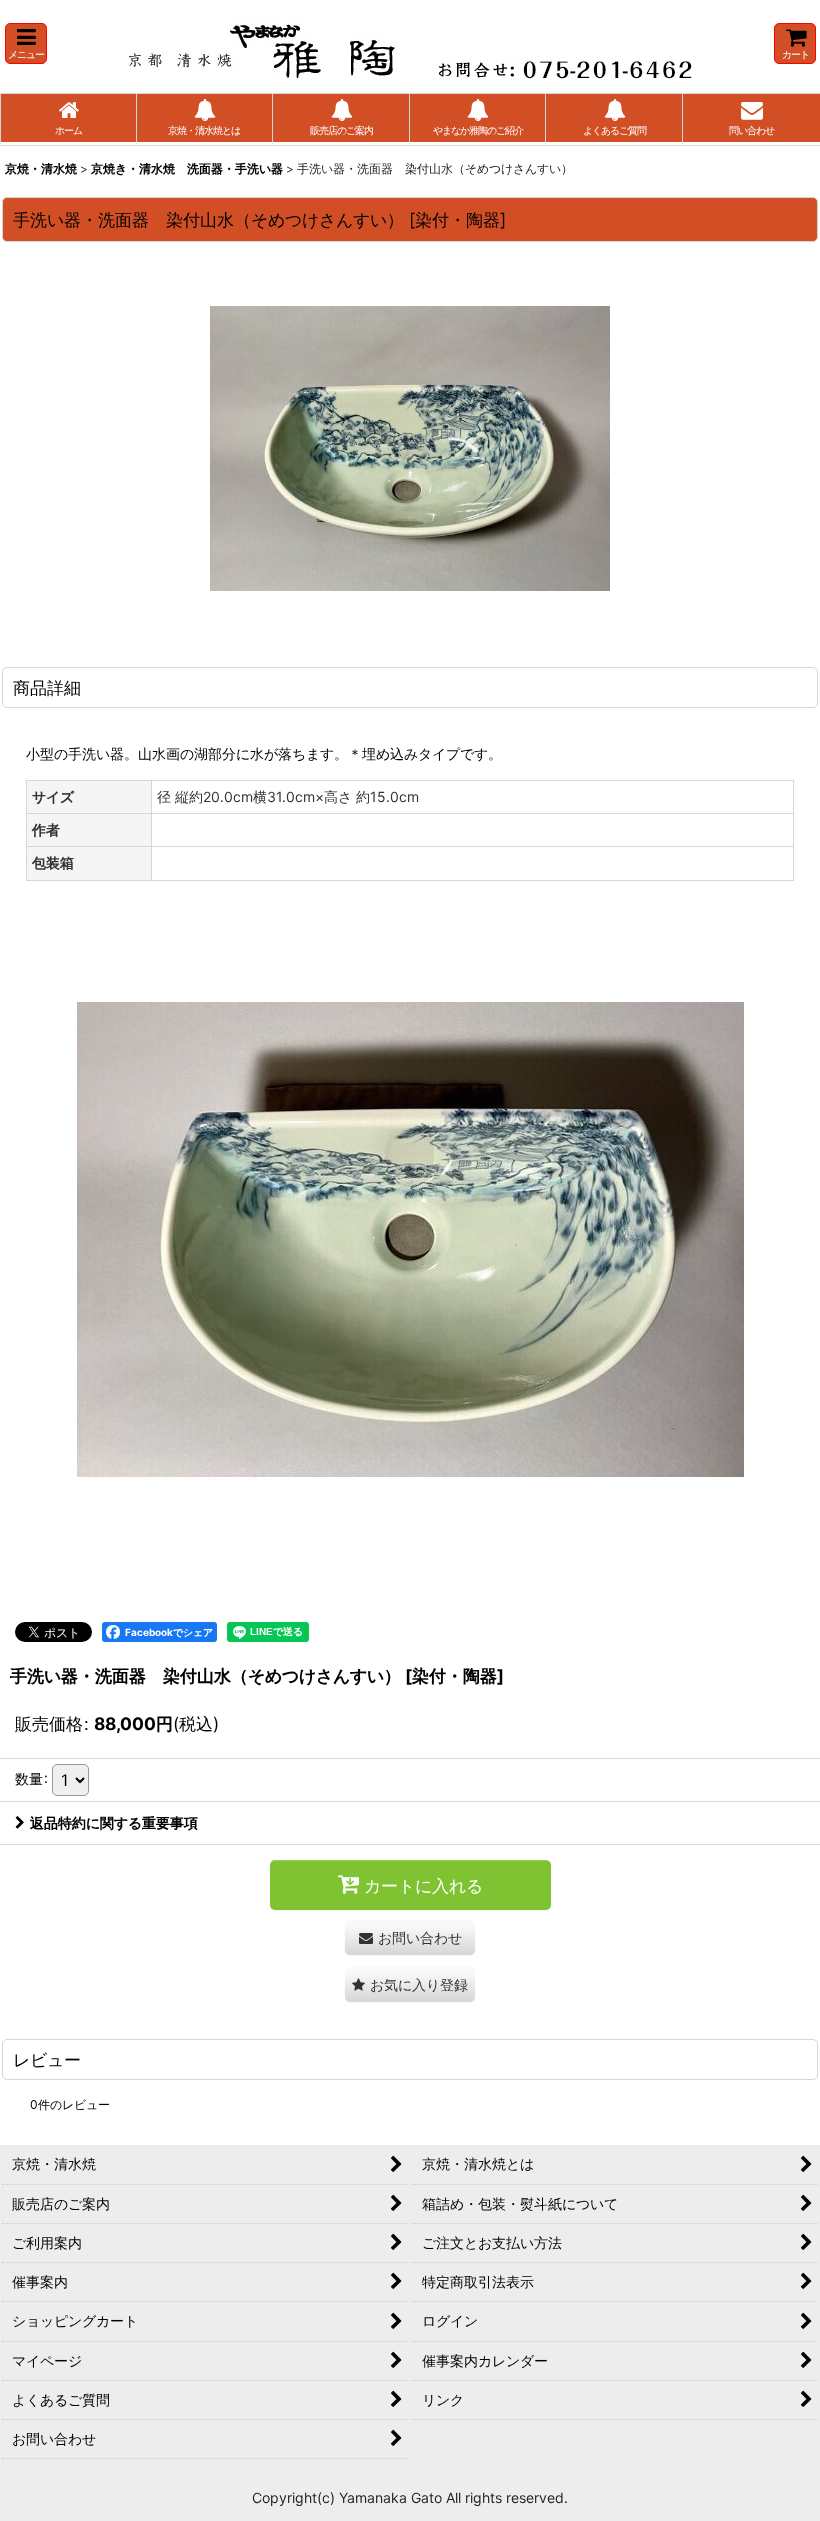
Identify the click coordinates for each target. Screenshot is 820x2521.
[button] (26, 43)
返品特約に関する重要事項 (114, 1822)
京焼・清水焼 (41, 168)
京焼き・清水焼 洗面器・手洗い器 (187, 168)
